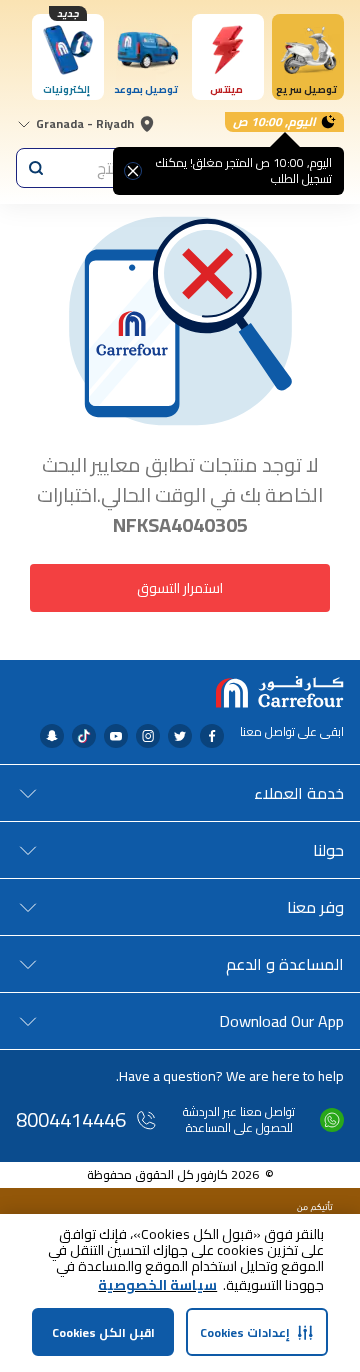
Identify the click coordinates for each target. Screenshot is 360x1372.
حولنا (328, 850)
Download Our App (281, 1021)
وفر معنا (315, 907)
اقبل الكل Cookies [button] (103, 1332)
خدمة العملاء (299, 793)
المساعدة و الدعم (285, 964)
